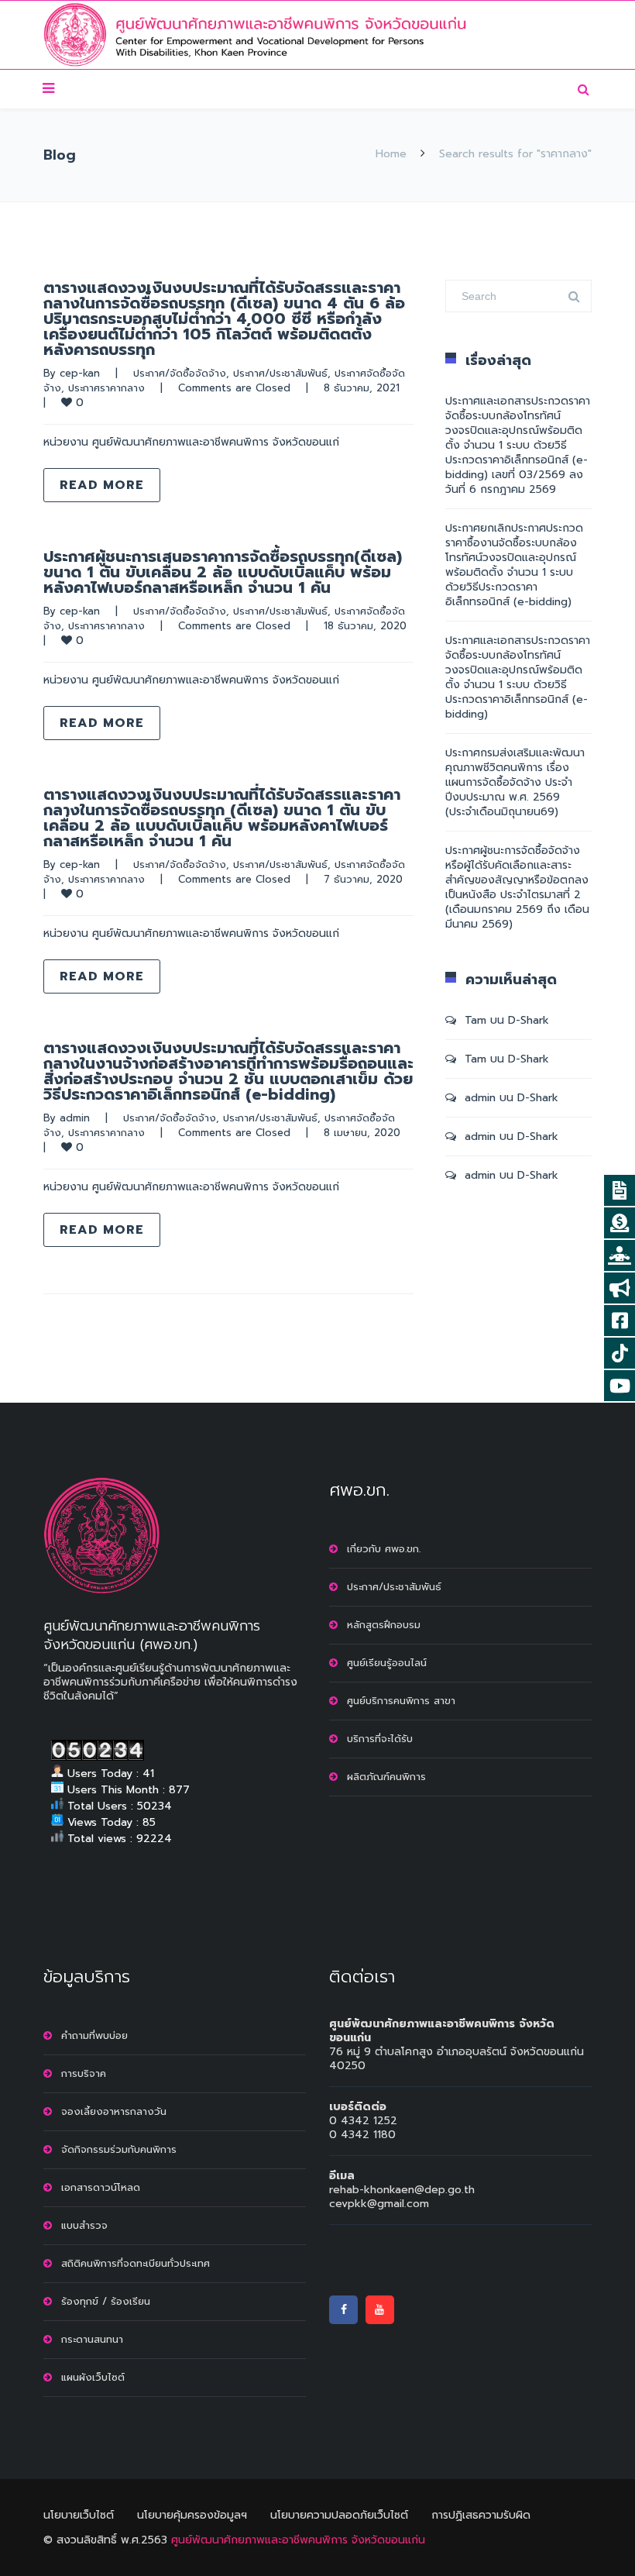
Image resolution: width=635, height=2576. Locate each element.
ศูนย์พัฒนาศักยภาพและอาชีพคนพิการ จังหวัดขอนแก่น (298, 2540)
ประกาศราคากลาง (106, 388)
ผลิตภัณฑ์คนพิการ (386, 1777)
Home (391, 154)
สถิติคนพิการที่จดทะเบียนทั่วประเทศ (136, 2263)
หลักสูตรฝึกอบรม (384, 1625)
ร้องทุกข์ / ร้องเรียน (106, 2301)
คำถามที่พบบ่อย (94, 2035)
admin (75, 1118)
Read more (102, 485)
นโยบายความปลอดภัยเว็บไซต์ (339, 2515)
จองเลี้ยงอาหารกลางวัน (114, 2111)
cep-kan (80, 373)
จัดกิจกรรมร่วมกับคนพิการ (119, 2149)
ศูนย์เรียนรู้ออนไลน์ (387, 1663)
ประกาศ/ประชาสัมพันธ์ (280, 373)
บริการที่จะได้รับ (380, 1739)
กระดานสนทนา (92, 2339)
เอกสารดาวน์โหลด (101, 2187)
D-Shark (529, 1020)
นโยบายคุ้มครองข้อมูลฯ (192, 2515)
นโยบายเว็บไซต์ (79, 2515)
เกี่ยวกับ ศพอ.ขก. (384, 1549)
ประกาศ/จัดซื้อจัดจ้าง (180, 373)
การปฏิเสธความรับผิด (481, 2515)
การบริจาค (84, 2073)
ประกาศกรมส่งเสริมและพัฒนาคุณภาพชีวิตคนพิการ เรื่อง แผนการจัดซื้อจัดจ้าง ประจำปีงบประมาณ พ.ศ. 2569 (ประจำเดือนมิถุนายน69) (515, 782)
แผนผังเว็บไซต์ (93, 2377)
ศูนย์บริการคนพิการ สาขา (401, 1701)
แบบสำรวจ (84, 2225)
